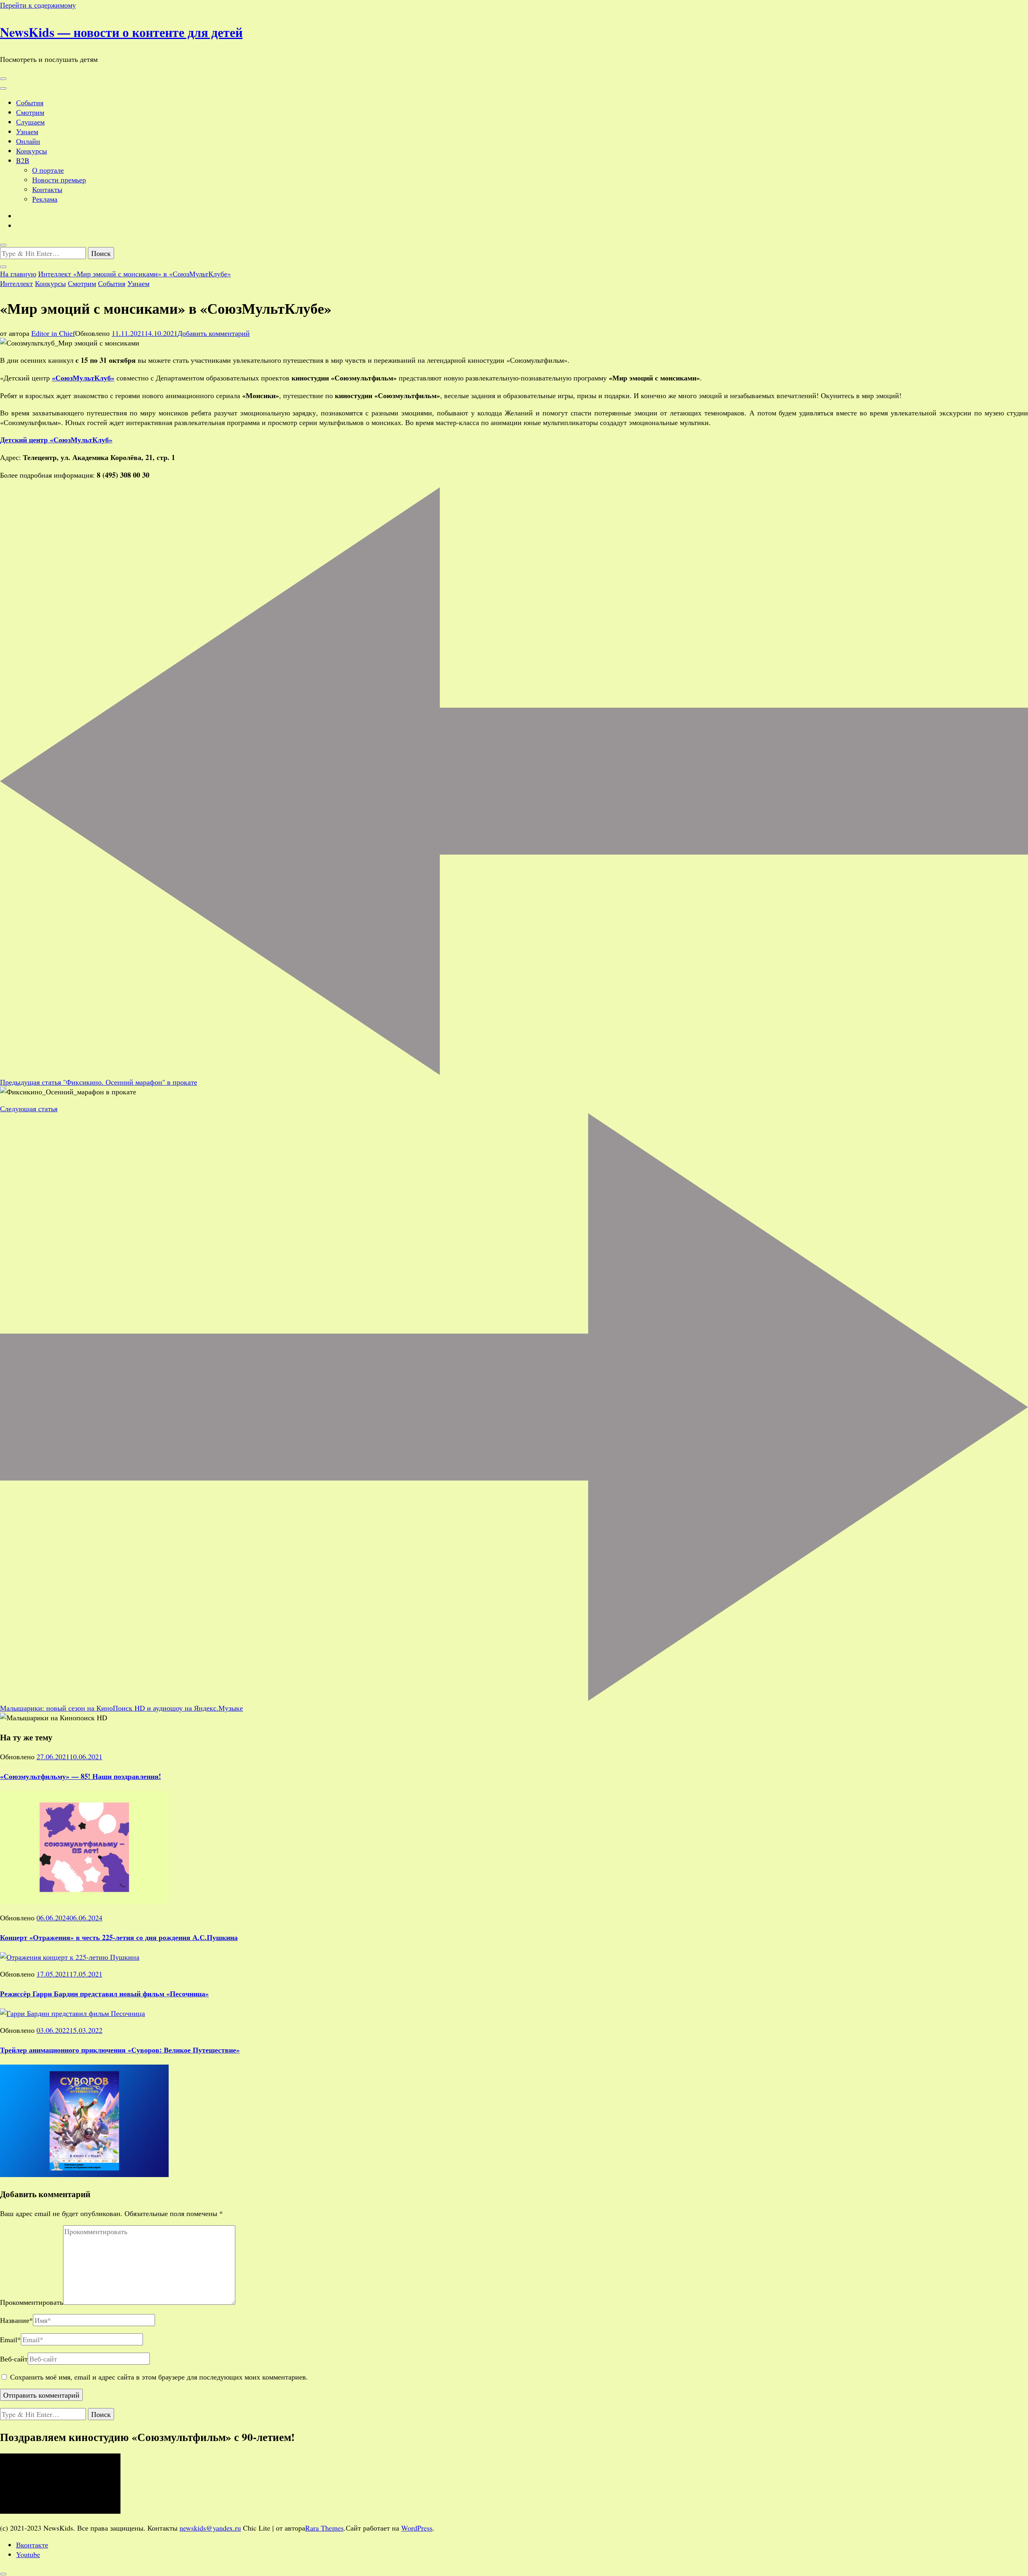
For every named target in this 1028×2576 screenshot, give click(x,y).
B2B (23, 160)
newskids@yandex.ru (210, 2528)
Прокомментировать (32, 2302)
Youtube (28, 2554)
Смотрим (30, 112)
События (30, 102)
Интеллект (16, 283)
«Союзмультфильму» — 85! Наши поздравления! (81, 1776)
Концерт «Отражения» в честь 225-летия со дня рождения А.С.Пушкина (119, 1937)
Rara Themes (324, 2528)
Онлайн (28, 141)
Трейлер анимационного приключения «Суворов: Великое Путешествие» (120, 2050)
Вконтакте (32, 2545)
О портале (48, 170)
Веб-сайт (14, 2359)
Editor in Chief (53, 333)
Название (16, 2320)
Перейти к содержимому (38, 5)
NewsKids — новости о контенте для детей (121, 32)
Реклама (45, 199)
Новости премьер (59, 180)
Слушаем (30, 122)
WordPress (417, 2528)
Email (10, 2339)
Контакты (47, 189)
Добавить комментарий (214, 333)
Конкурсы (32, 151)
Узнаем (27, 131)
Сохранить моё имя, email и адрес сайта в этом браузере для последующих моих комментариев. (159, 2377)
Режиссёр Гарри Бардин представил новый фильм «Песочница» (104, 1993)
